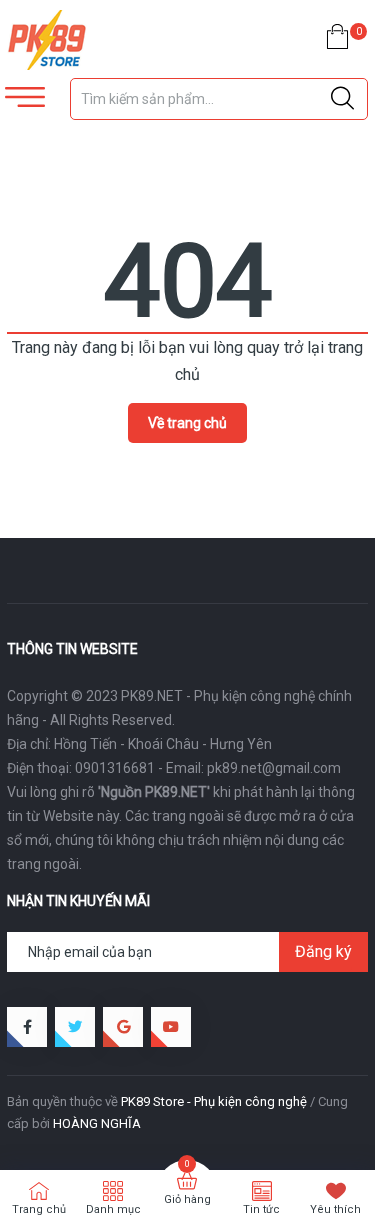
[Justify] (342, 99)
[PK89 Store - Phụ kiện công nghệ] (94, 40)
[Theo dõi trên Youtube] (171, 1027)
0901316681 (115, 768)
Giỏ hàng (187, 1199)
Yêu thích (335, 1209)
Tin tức (261, 1209)
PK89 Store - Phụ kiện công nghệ (214, 1101)
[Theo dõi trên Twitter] (75, 1027)
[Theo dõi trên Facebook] (27, 1027)
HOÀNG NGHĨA (97, 1123)
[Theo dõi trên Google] (123, 1027)
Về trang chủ (187, 423)
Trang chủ (39, 1209)
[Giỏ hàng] (337, 40)
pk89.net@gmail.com (274, 768)
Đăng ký (323, 951)
